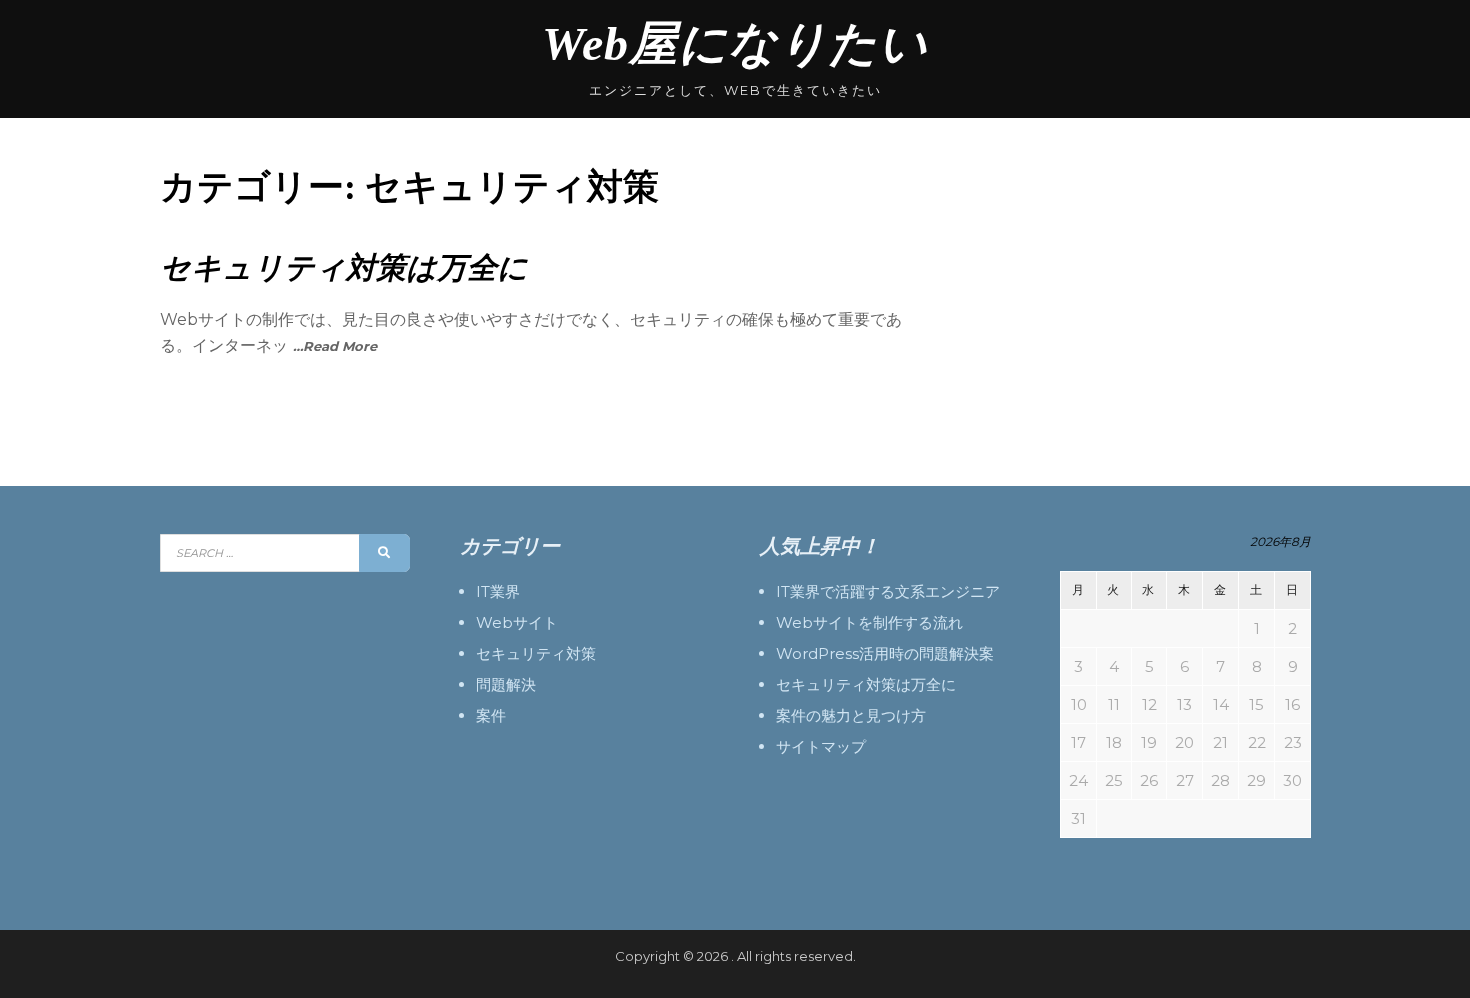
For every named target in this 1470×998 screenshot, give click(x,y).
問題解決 (506, 684)
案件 (491, 715)
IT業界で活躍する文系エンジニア (888, 591)
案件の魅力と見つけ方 (851, 715)
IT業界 (498, 591)
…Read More (335, 346)
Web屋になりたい (735, 43)
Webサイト (517, 622)
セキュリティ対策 (536, 653)
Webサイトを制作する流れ (869, 622)
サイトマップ (821, 746)
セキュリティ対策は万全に (344, 267)
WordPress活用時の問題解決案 (885, 653)
